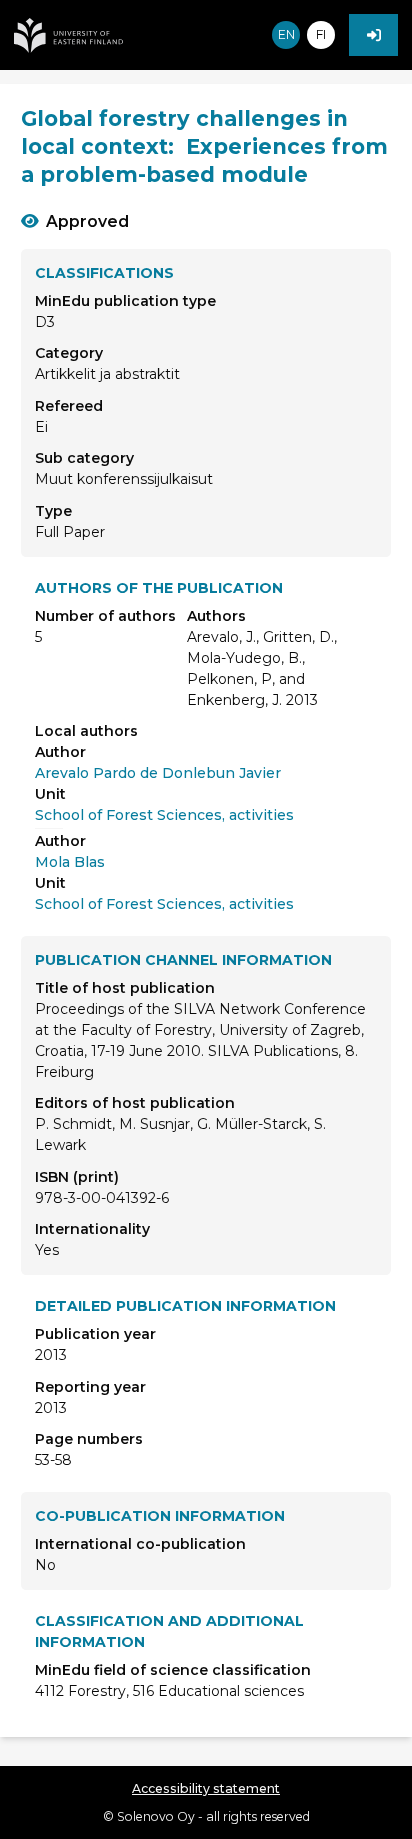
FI (321, 34)
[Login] (373, 35)
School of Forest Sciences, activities (164, 815)
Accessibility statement (206, 1788)
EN (286, 34)
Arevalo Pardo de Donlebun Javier (158, 773)
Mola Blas (70, 862)
